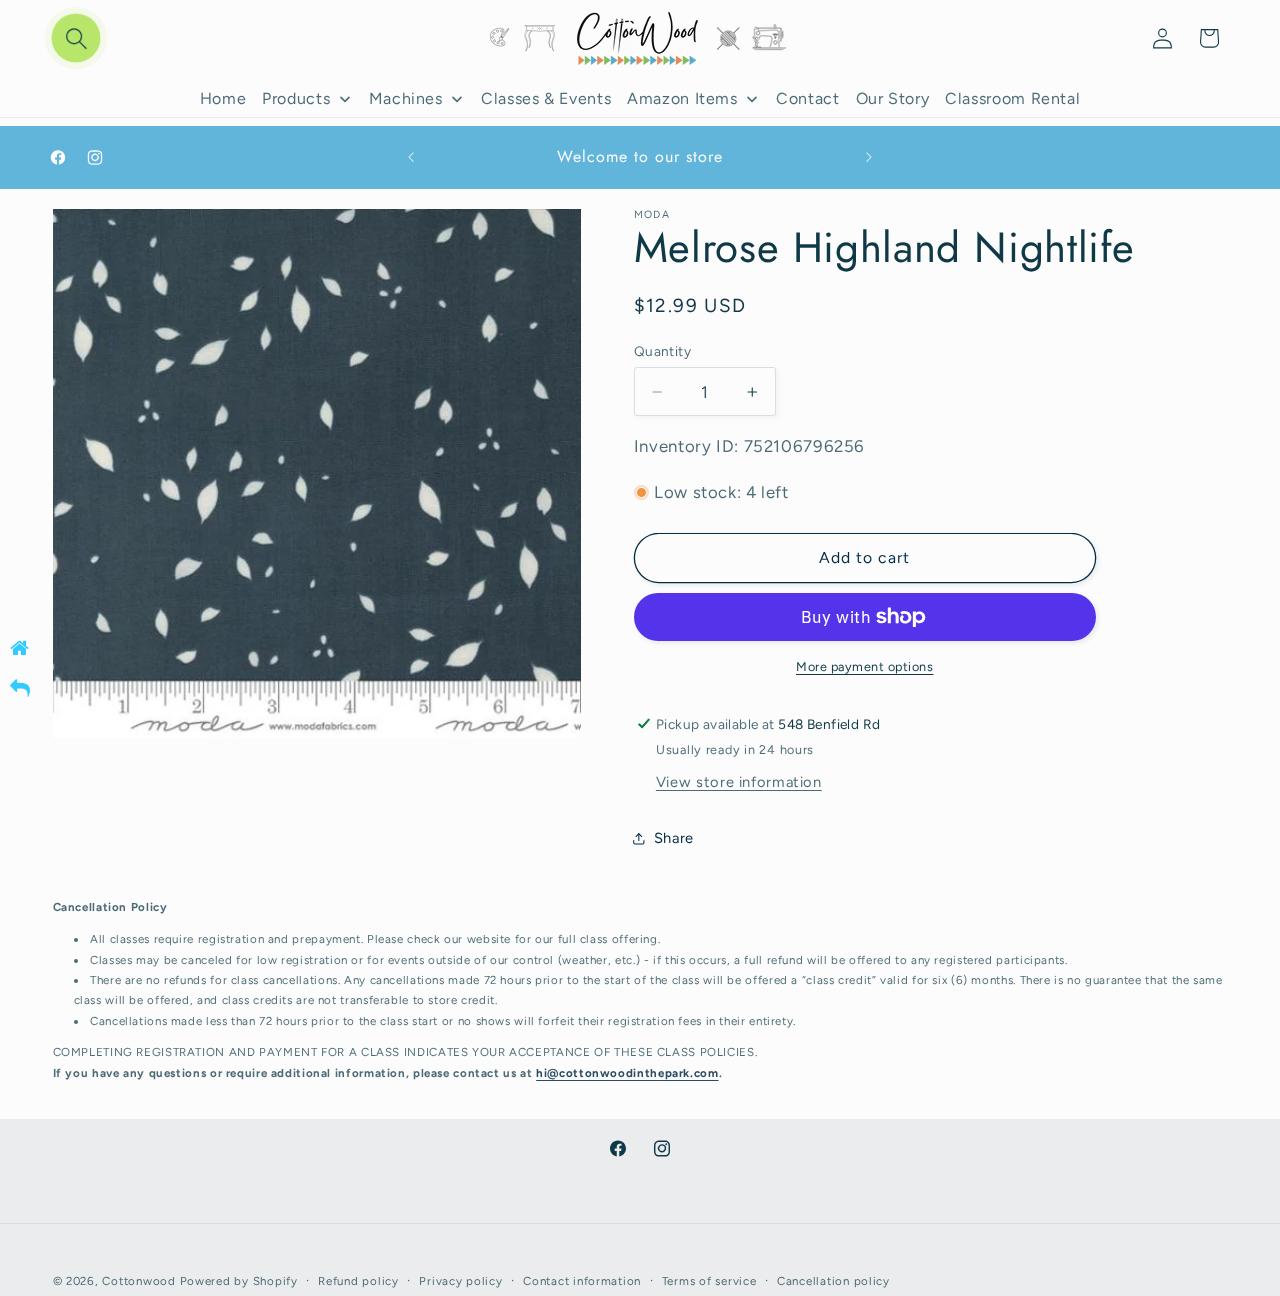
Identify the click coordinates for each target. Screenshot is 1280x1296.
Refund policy (358, 1281)
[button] (76, 39)
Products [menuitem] (296, 98)
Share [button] (674, 838)
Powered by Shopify (239, 1281)
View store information (739, 782)
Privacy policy (460, 1281)
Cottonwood (138, 1281)
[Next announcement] (869, 158)
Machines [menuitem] (406, 98)
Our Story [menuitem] (893, 98)
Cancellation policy (833, 1281)
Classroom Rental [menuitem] (1012, 98)
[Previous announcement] (411, 158)
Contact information (582, 1281)
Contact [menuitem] (807, 98)
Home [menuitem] (223, 98)
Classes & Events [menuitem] (546, 98)
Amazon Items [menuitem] (682, 98)
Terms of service (709, 1281)
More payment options (865, 666)
